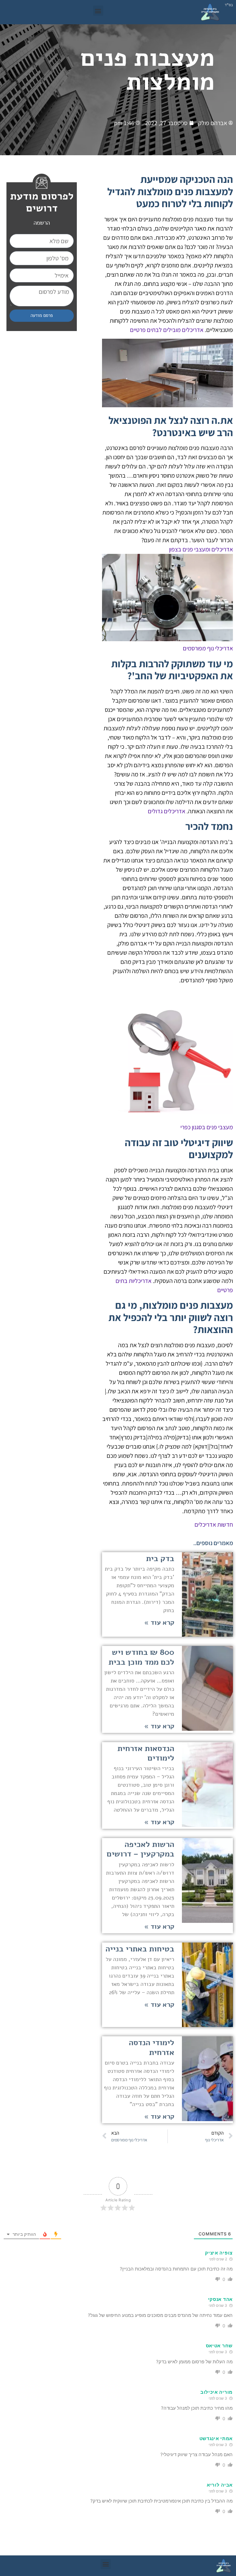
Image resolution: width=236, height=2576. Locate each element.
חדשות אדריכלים (214, 1525)
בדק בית (160, 1558)
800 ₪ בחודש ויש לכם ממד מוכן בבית (141, 1657)
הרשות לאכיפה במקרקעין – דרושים (140, 1849)
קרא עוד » (159, 1623)
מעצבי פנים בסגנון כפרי (207, 1127)
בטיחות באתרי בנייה (140, 1949)
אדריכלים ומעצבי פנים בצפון (201, 549)
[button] (98, 11)
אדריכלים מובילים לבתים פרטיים (167, 330)
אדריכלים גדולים (167, 811)
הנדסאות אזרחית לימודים (146, 1753)
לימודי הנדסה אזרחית (151, 2047)
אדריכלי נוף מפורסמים (208, 648)
